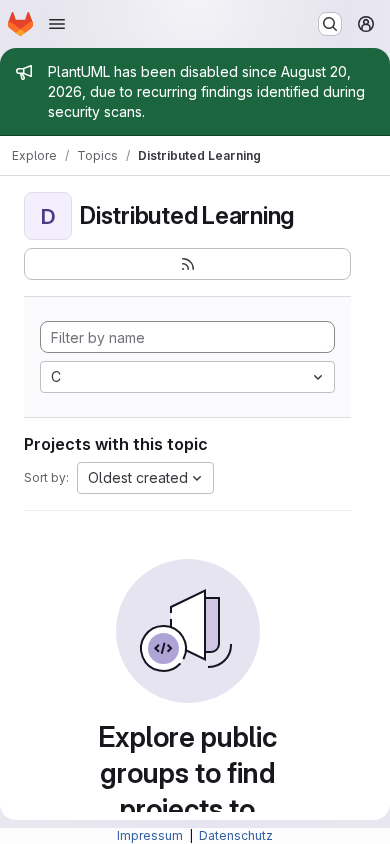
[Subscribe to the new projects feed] (187, 264)
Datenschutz (236, 835)
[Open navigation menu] (57, 24)
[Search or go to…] (330, 24)
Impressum (151, 835)
